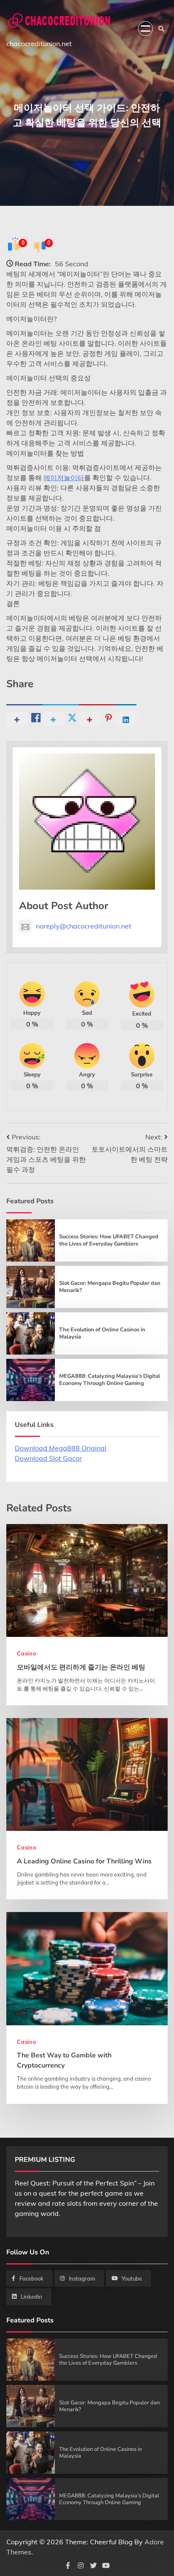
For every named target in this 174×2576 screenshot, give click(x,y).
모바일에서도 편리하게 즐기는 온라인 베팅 (81, 1667)
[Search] (161, 29)
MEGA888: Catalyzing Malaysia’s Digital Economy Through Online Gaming (110, 1380)
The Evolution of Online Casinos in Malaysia (102, 1333)
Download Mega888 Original (61, 1448)
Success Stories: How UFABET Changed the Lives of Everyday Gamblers (109, 1240)
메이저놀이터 (64, 478)
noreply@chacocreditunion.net (84, 926)
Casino (27, 1653)
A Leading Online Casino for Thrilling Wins (84, 1861)
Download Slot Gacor (48, 1458)
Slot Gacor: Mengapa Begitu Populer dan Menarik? (110, 1287)
